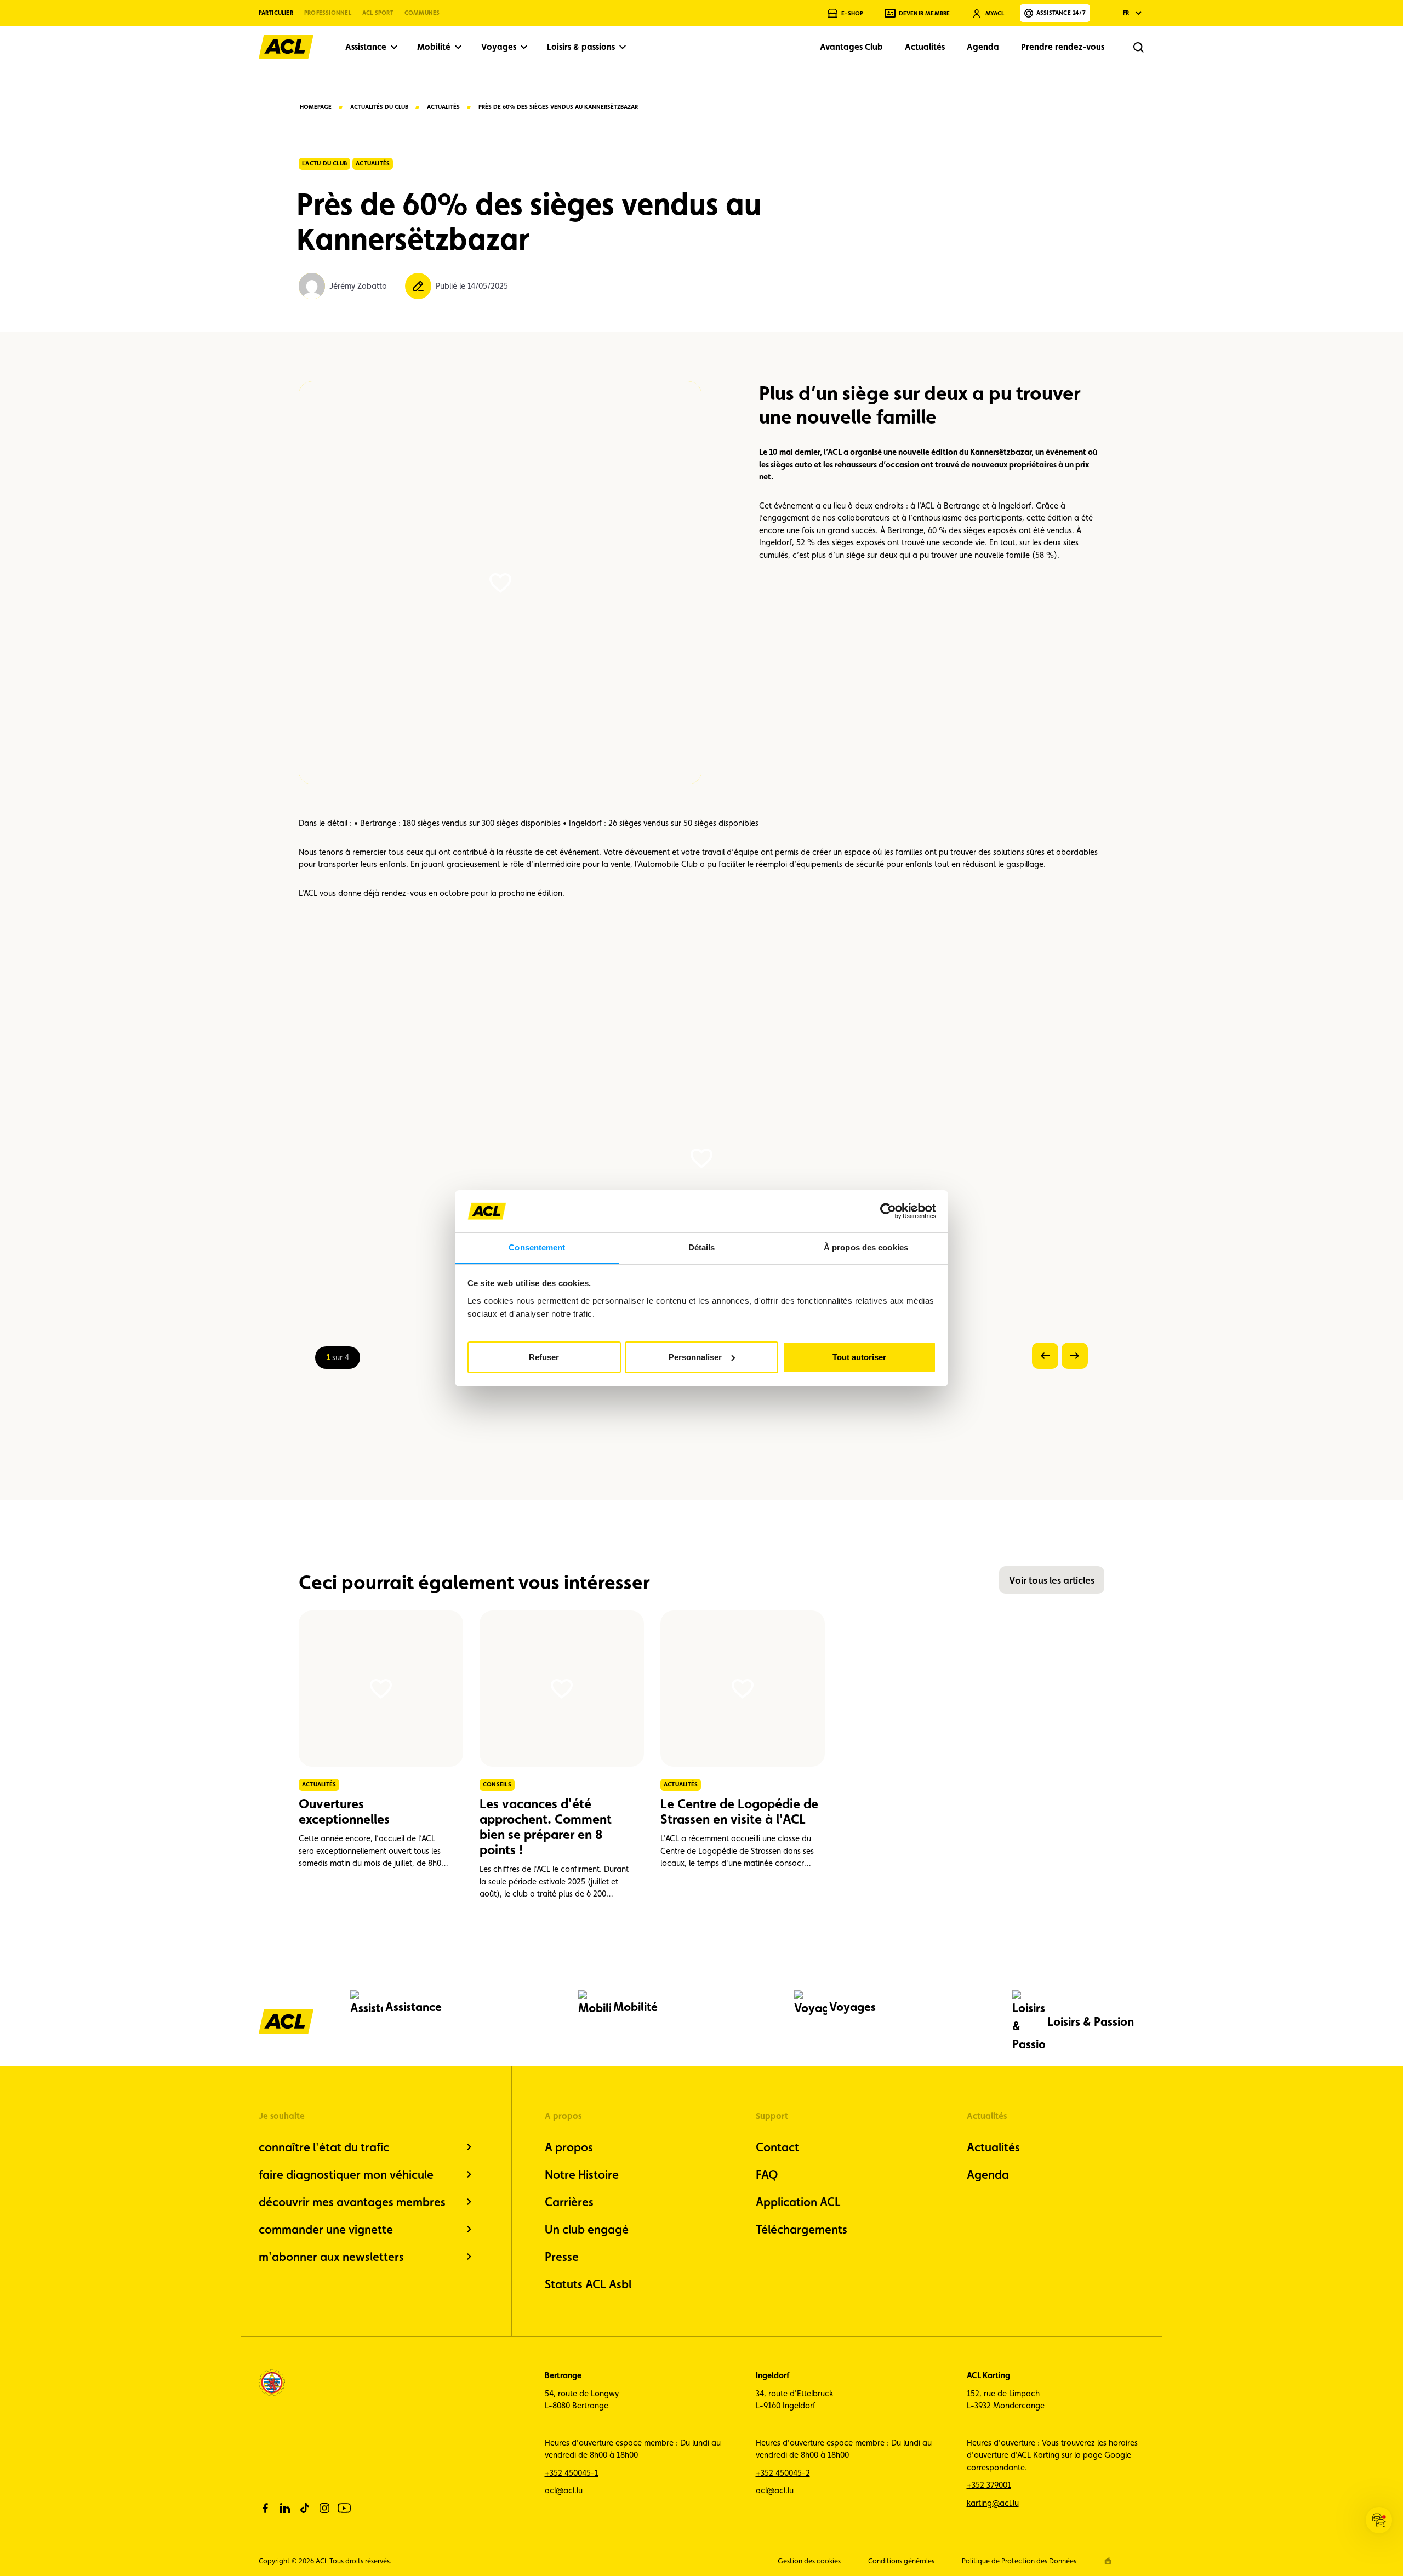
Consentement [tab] (537, 1247)
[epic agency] (1108, 2561)
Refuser (544, 1357)
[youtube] (344, 2508)
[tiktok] (305, 2508)
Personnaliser (695, 1357)
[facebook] (265, 2508)
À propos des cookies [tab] (866, 1247)
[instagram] (324, 2508)
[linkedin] (285, 2508)
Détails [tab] (702, 1247)
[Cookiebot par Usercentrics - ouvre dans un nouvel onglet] (888, 1211)
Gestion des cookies (809, 2561)
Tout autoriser (859, 1357)
